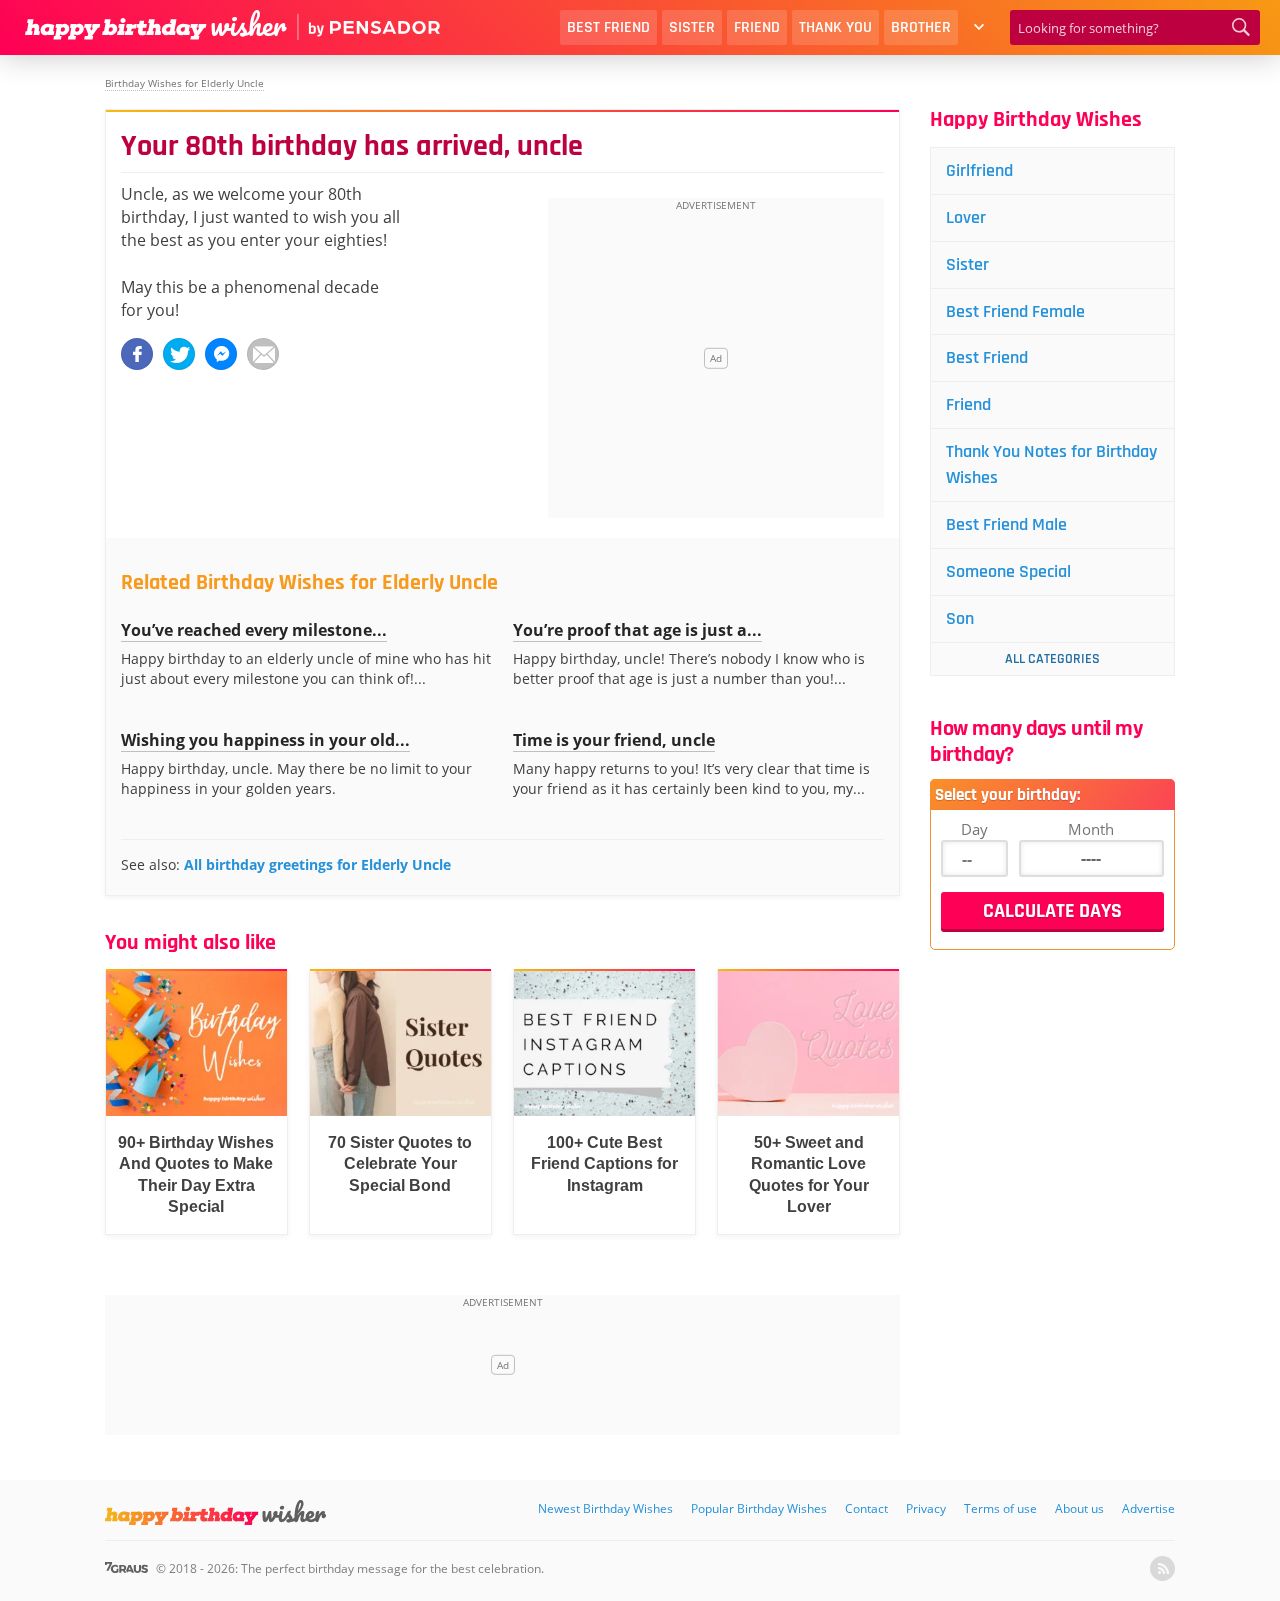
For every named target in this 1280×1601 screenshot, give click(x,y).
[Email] (263, 354)
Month (1091, 829)
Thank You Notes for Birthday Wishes (1051, 464)
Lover (966, 217)
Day (974, 829)
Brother (921, 27)
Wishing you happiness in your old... (265, 740)
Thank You (835, 27)
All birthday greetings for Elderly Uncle (317, 864)
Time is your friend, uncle (614, 740)
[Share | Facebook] (137, 354)
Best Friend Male (1006, 524)
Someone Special (1008, 571)
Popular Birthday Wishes (759, 1508)
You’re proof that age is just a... (637, 630)
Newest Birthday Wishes (605, 1508)
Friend (757, 27)
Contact (866, 1508)
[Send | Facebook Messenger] (221, 354)
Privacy (926, 1508)
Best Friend (608, 27)
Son (960, 618)
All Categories (1052, 659)
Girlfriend (979, 170)
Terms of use (1000, 1508)
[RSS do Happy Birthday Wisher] (1162, 1568)
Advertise (1148, 1508)
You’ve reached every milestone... (254, 630)
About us (1079, 1508)
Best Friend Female (1015, 311)
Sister (692, 27)
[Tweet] (179, 354)
